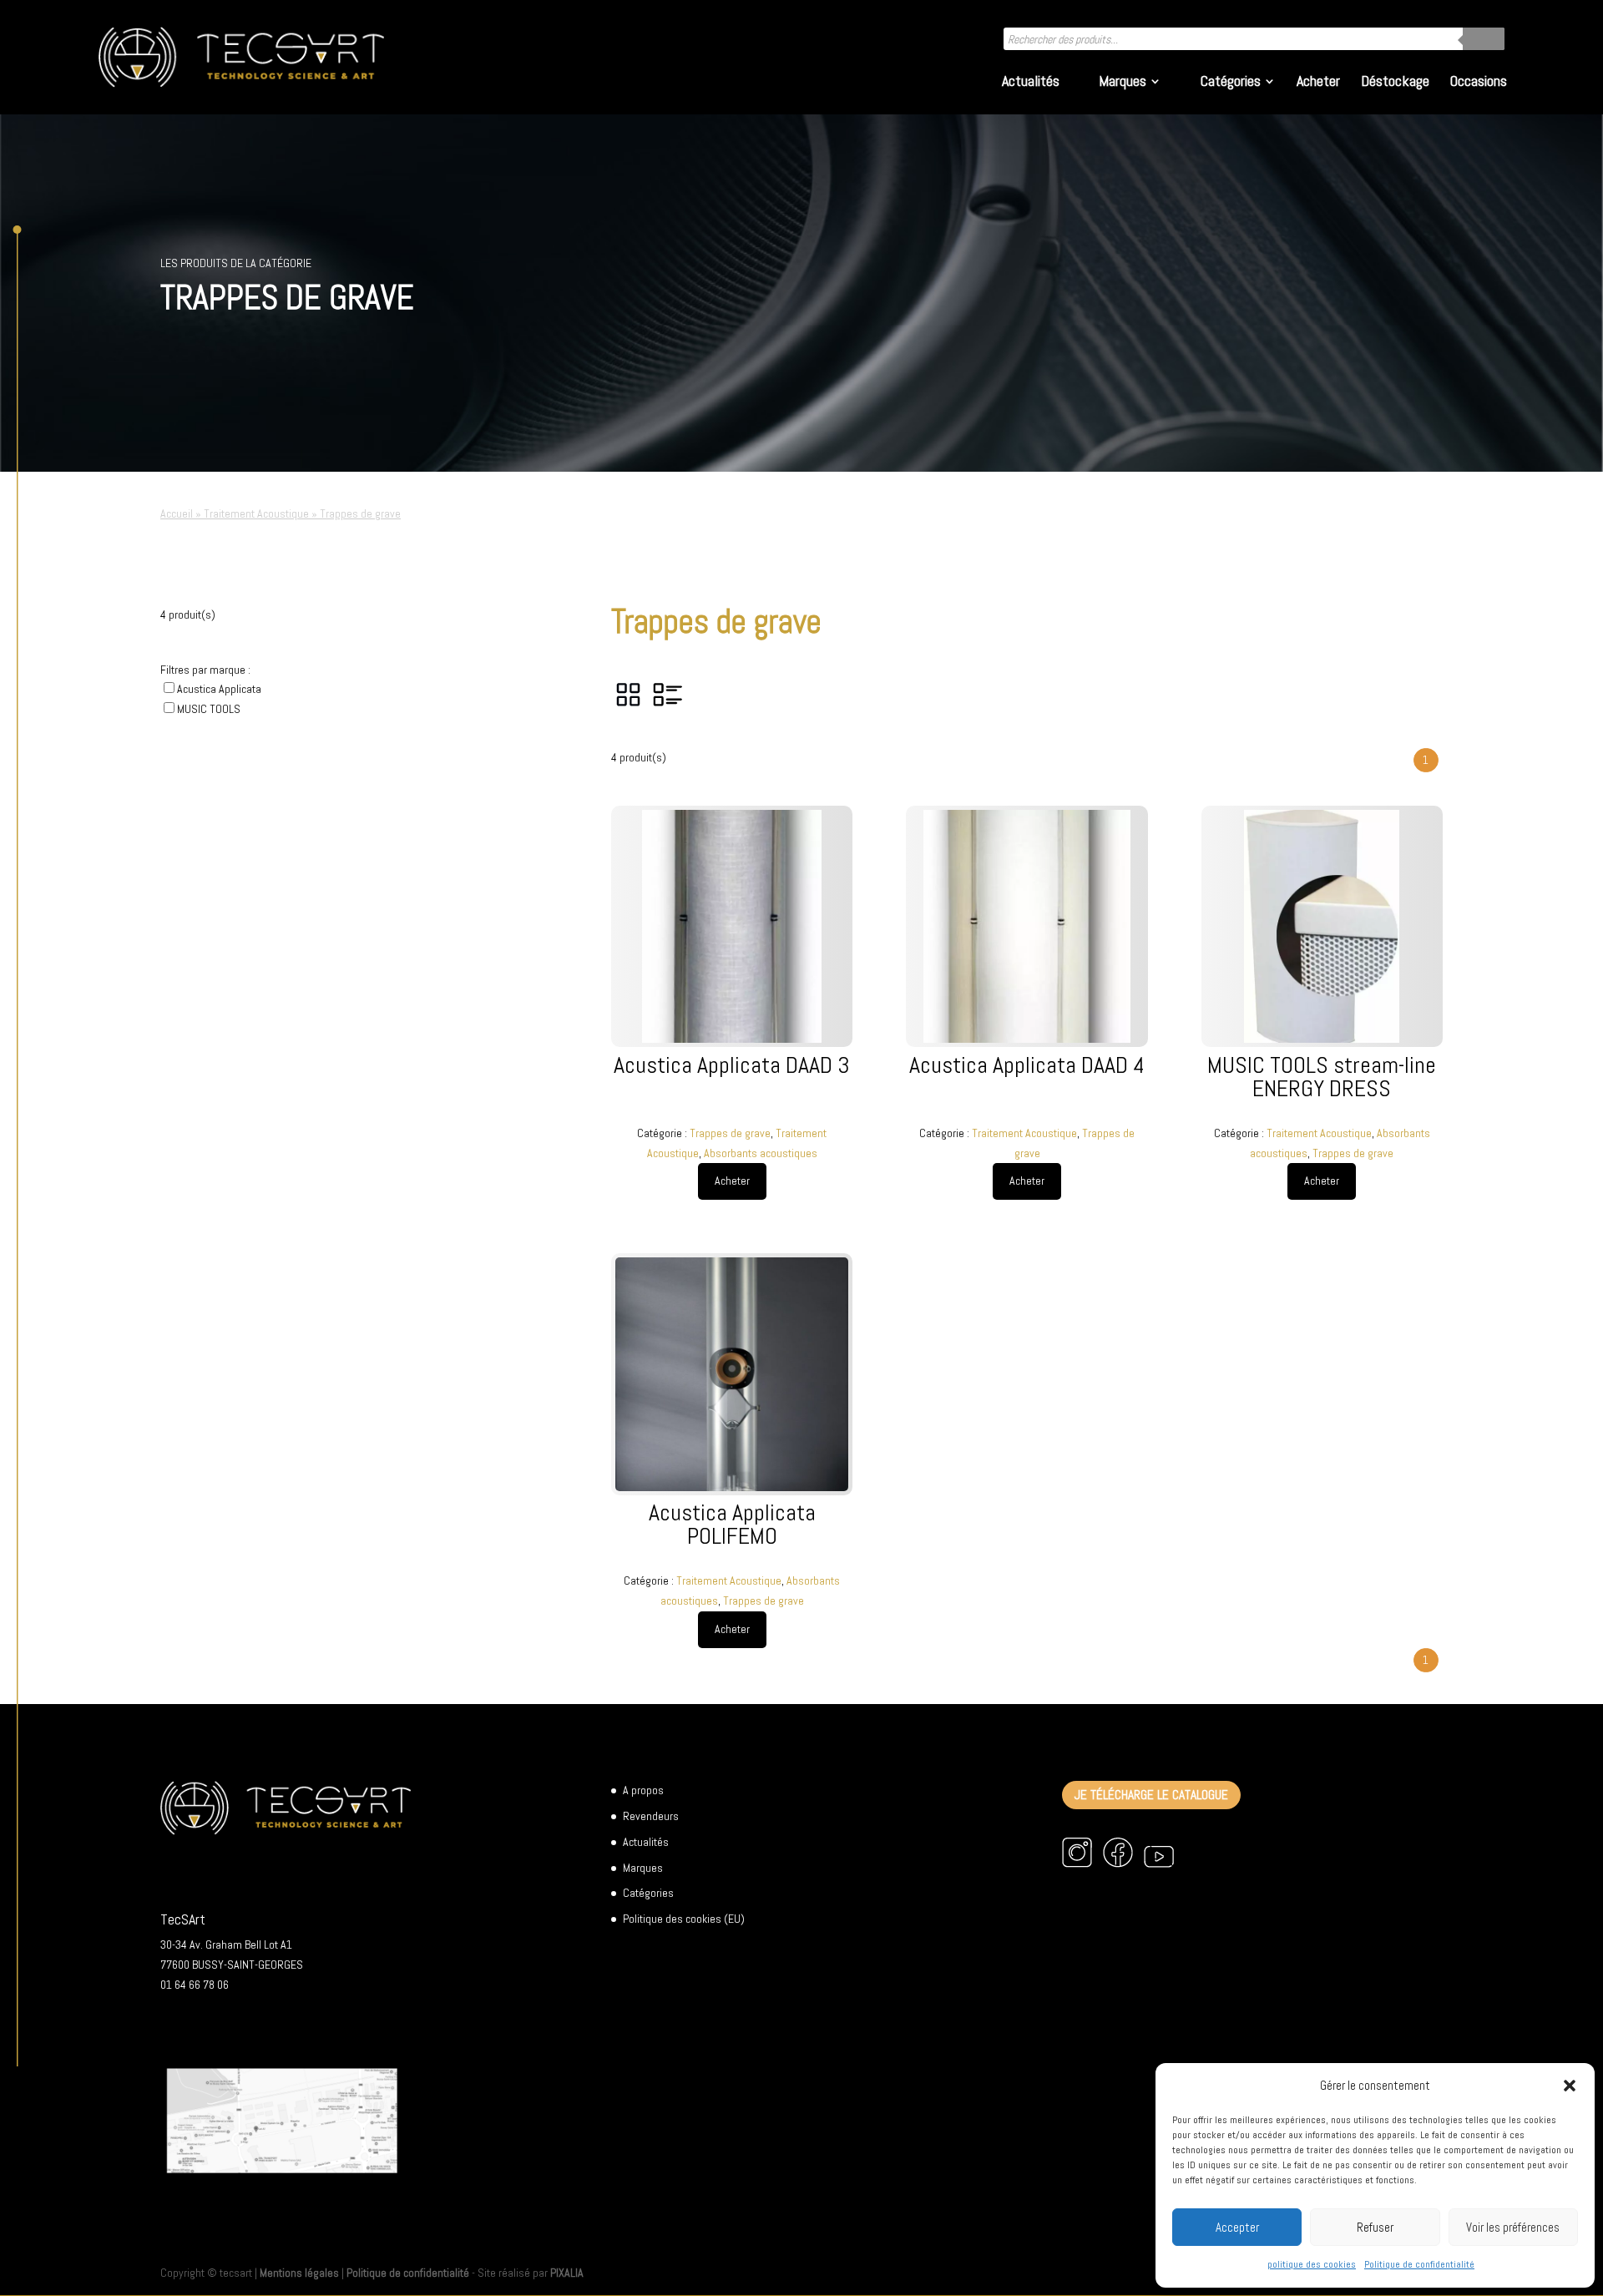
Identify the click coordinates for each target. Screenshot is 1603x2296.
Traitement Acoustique (256, 513)
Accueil (177, 513)
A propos (643, 1790)
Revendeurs (651, 1816)
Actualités (1031, 83)
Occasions (1479, 83)
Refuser (1375, 2227)
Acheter (1318, 83)
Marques (1123, 83)
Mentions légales (299, 2273)
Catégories (1231, 83)
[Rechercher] (1484, 39)
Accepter (1237, 2227)
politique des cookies (1312, 2264)
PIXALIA (567, 2273)
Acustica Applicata (219, 689)
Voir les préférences (1513, 2227)
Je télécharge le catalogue (1151, 1795)
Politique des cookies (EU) (684, 1919)
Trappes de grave (730, 1133)
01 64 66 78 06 (195, 1985)
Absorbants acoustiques (761, 1153)
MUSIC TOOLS (209, 709)
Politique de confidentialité (1419, 2264)
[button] (1570, 2086)
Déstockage (1395, 83)
